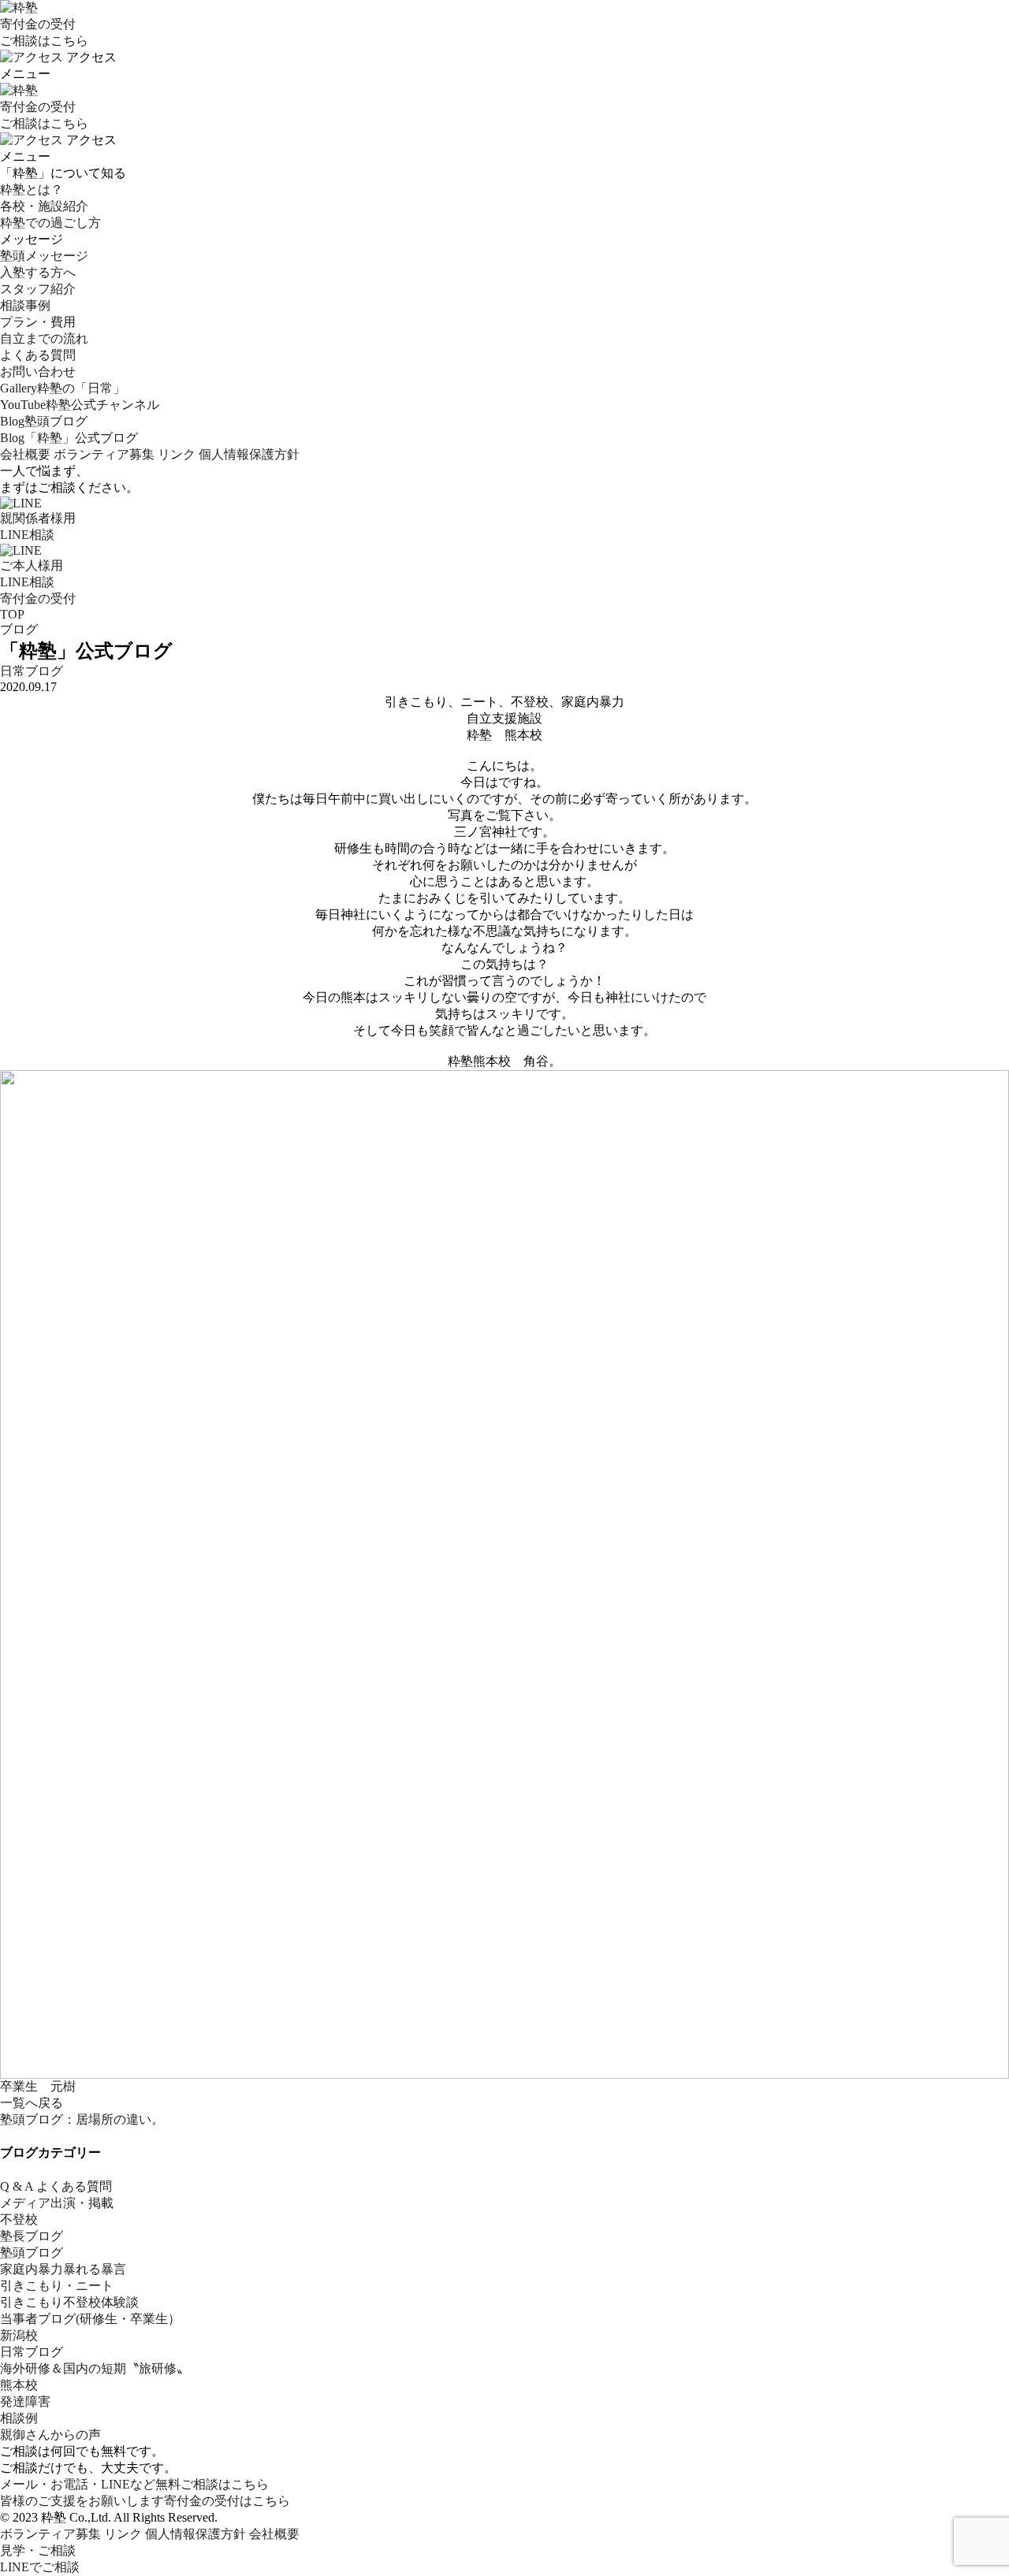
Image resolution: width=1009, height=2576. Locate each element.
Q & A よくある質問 (56, 2186)
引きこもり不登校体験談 (69, 2302)
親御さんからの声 (50, 2435)
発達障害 (25, 2401)
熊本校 (19, 2385)
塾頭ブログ (32, 2253)
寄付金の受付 (38, 598)
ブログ (19, 629)
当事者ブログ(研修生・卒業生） (90, 2319)
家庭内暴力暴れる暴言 (63, 2269)
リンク (177, 454)
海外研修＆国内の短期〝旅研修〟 (95, 2368)
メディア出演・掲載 (57, 2203)
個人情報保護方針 (249, 454)
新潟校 (19, 2335)
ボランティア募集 (104, 454)
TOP (12, 614)
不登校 (19, 2219)
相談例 (19, 2418)
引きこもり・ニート (57, 2286)
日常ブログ (32, 671)
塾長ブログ (32, 2236)
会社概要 (25, 454)
